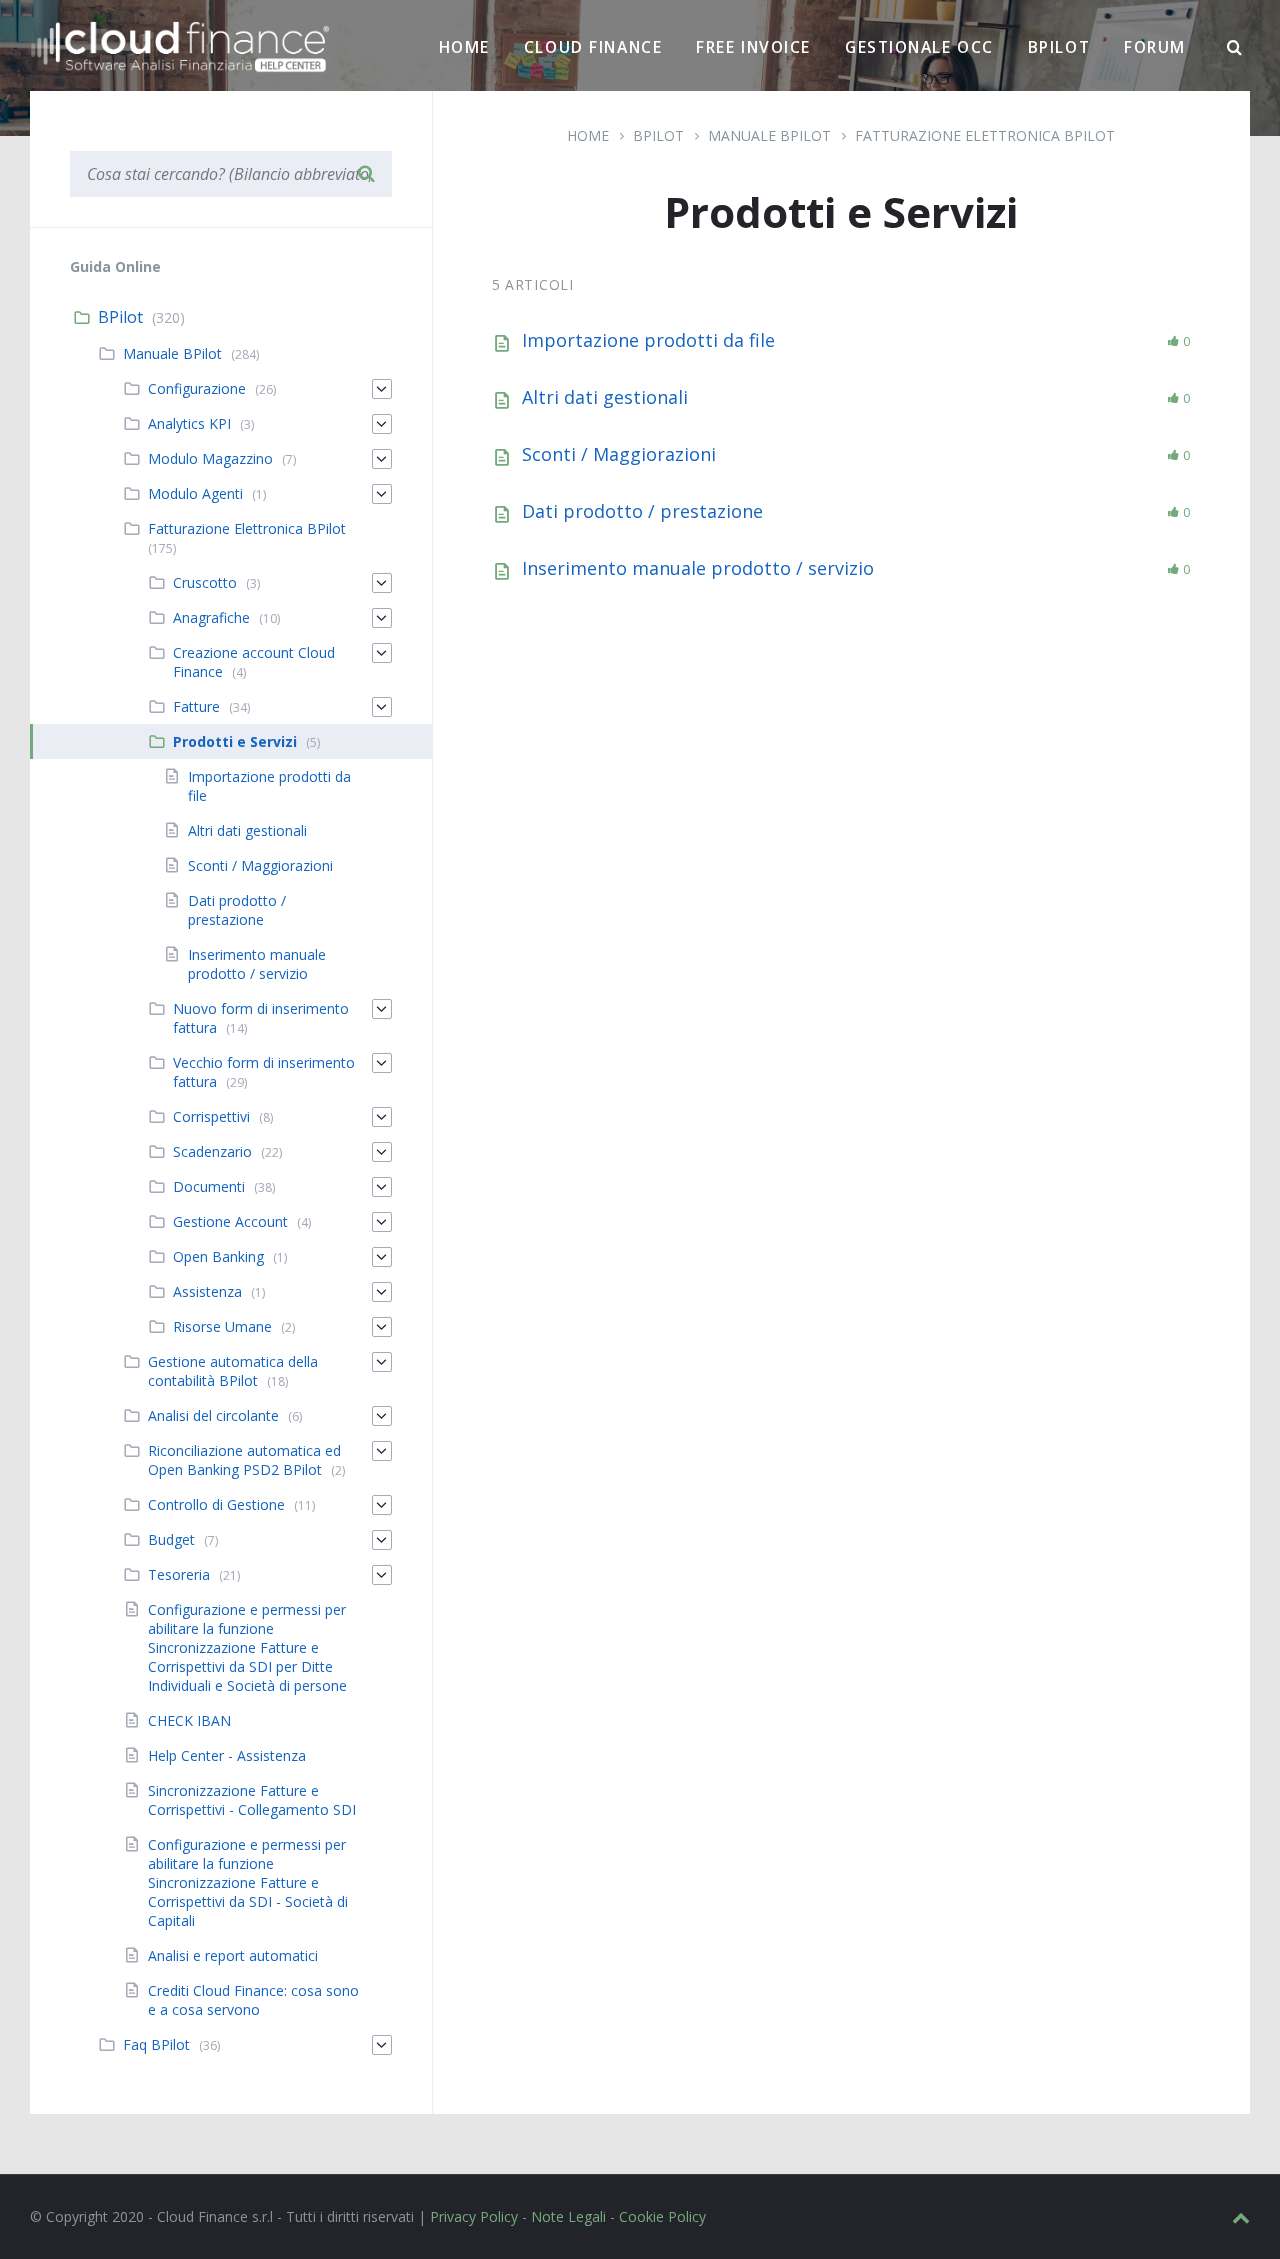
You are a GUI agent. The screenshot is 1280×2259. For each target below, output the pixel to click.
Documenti (209, 1186)
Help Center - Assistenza (227, 1755)
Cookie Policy (662, 2216)
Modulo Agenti (195, 493)
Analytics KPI (189, 423)
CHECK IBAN (189, 1720)
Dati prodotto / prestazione (642, 511)
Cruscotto (205, 582)
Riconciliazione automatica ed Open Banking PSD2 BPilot (244, 1460)
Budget (171, 1539)
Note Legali (568, 2216)
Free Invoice (753, 47)
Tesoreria (179, 1574)
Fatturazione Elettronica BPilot (247, 528)
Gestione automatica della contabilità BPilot (233, 1371)
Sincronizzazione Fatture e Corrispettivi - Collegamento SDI (252, 1800)
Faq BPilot (156, 2044)
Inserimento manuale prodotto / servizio (698, 568)
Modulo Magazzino (210, 458)
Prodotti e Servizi (235, 741)
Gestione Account (230, 1221)
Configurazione (197, 388)
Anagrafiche (211, 617)
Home (464, 47)
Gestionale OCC (919, 47)
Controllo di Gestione (216, 1504)
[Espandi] (382, 389)
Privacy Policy (474, 2216)
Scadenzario (212, 1151)
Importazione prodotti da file (648, 340)
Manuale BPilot (172, 353)
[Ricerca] (1235, 48)
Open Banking (218, 1256)
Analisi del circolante (213, 1415)
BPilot (1059, 47)
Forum (1155, 47)
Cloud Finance (593, 47)
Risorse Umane (222, 1326)
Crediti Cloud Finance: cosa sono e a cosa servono (253, 2000)
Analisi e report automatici (233, 1955)
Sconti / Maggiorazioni (619, 454)
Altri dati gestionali (605, 397)
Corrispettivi (211, 1116)
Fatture (196, 706)
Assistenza (207, 1291)
